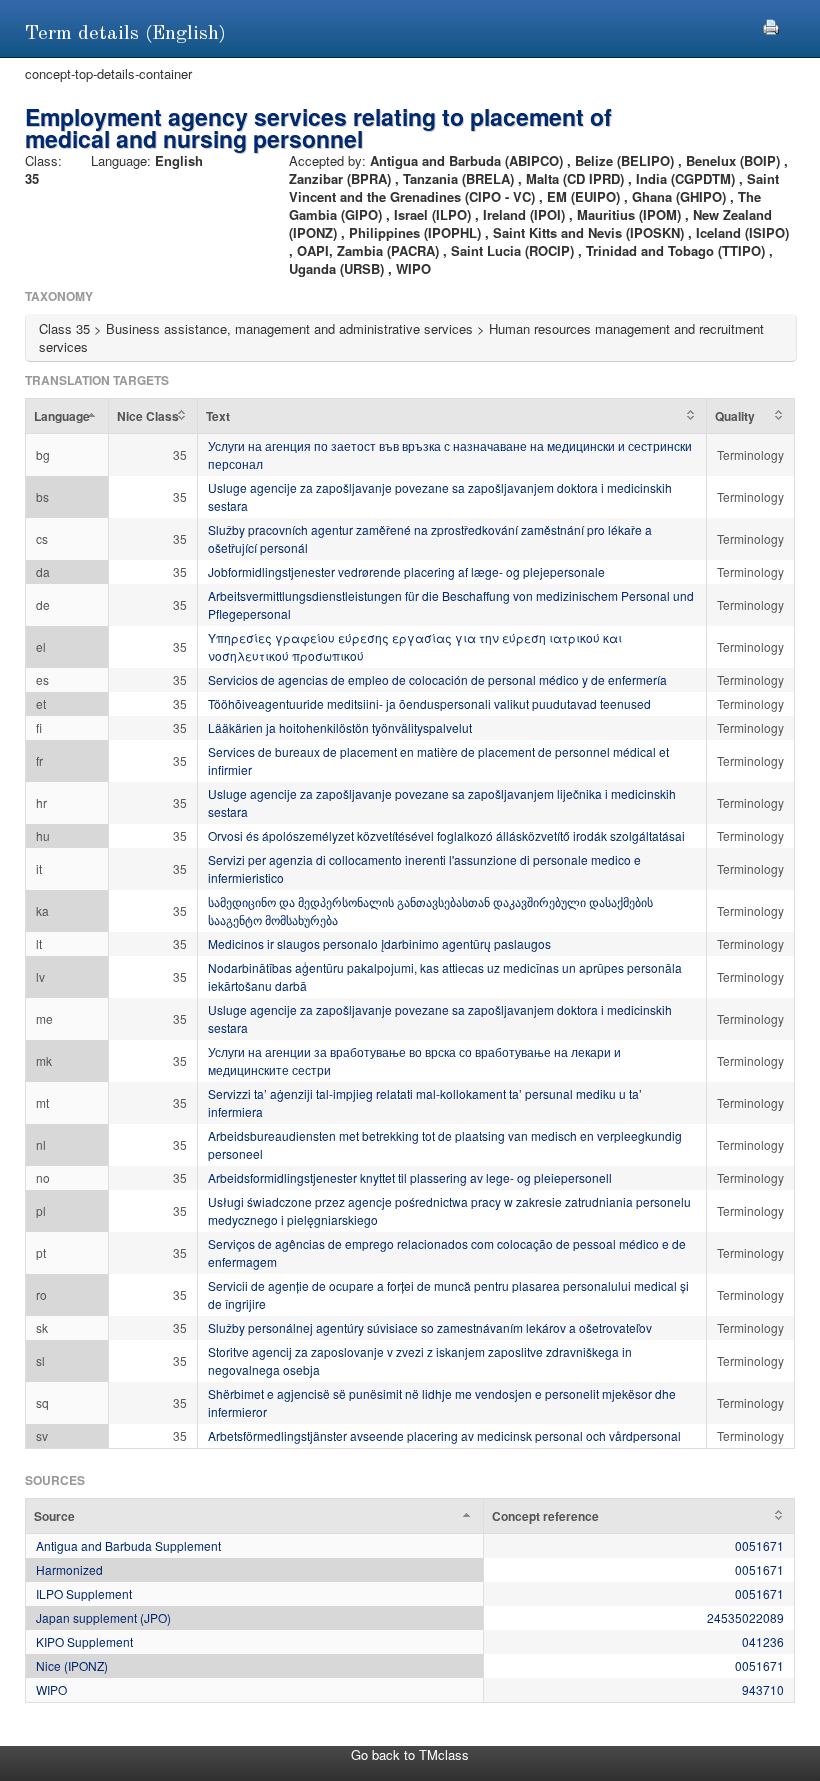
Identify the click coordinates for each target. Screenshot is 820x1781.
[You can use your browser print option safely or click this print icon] (771, 24)
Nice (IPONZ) (72, 1665)
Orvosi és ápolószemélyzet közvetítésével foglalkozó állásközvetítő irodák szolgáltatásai (446, 835)
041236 (763, 1641)
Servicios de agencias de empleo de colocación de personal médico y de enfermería (437, 679)
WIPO (51, 1689)
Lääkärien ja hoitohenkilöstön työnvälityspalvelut (340, 727)
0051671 (759, 1545)
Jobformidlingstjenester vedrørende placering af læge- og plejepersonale (406, 571)
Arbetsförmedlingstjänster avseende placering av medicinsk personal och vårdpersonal (444, 1435)
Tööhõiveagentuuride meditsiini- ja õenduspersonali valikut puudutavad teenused (429, 703)
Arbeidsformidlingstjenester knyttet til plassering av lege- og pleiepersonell (410, 1177)
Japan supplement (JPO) (103, 1617)
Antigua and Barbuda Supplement (128, 1545)
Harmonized (69, 1569)
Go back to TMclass (410, 1754)
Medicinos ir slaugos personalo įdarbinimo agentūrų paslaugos (379, 943)
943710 (763, 1689)
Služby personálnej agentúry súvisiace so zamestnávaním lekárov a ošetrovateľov (430, 1327)
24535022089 (745, 1617)
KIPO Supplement (84, 1641)
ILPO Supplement (84, 1593)
